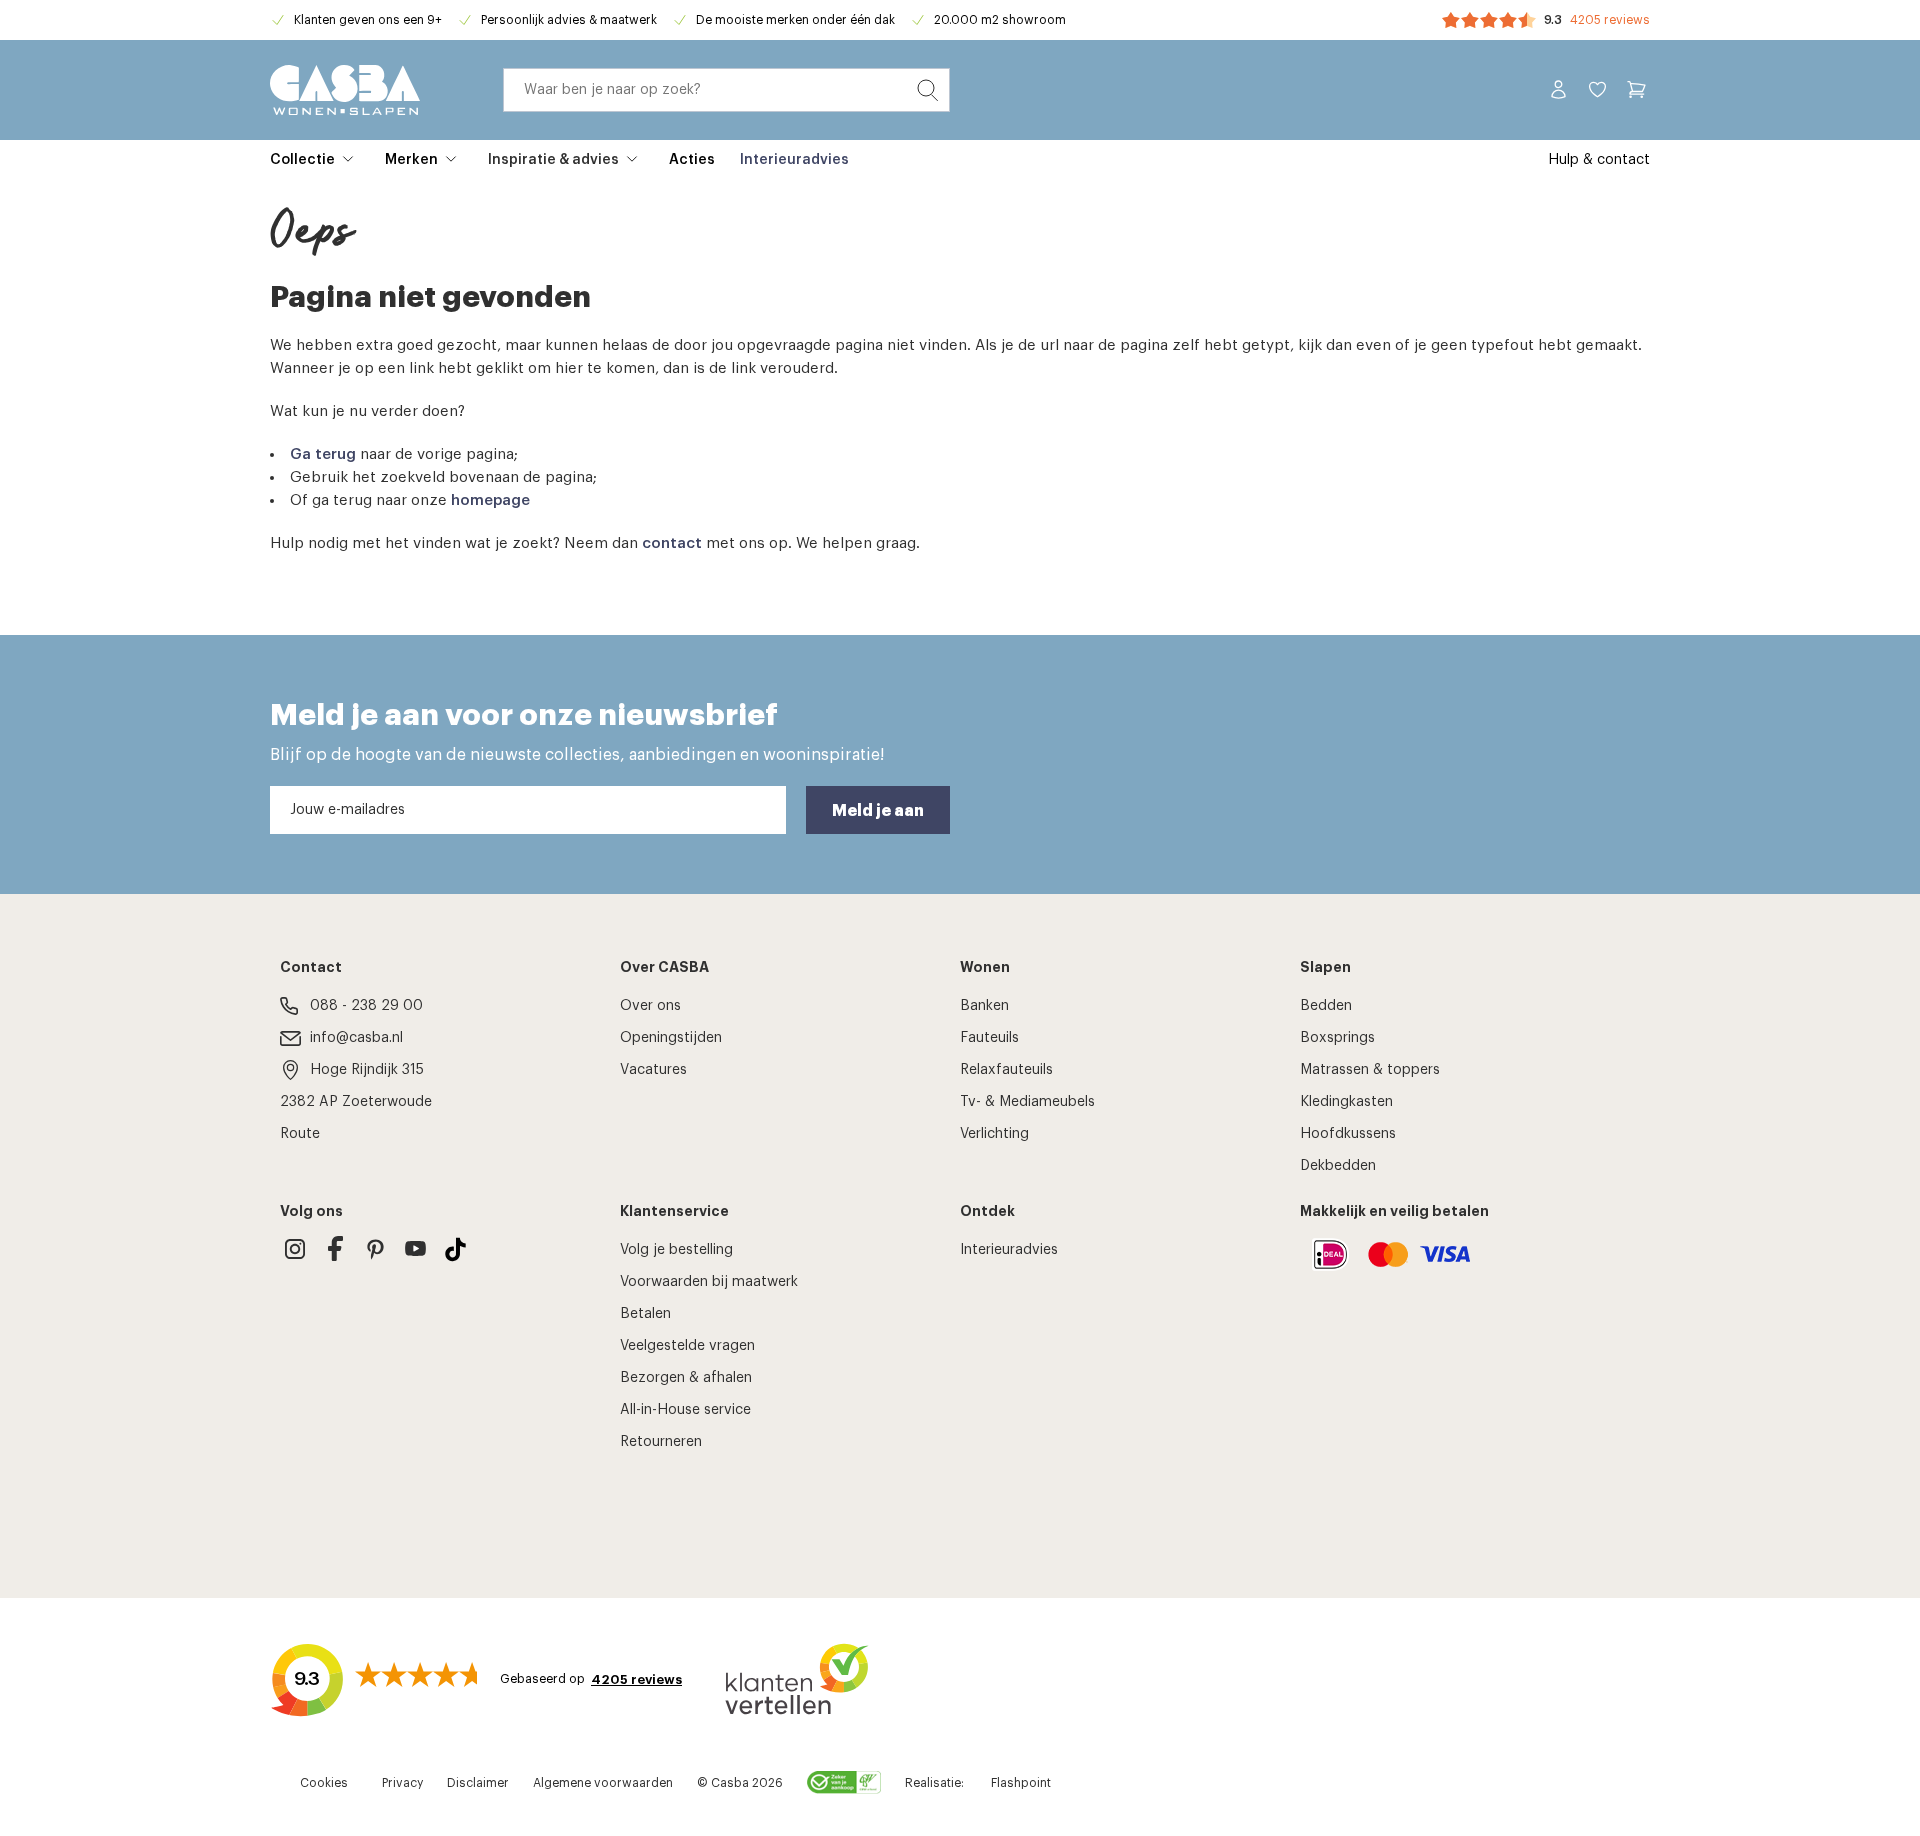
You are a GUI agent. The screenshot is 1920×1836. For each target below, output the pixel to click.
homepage (490, 500)
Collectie (302, 160)
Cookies (324, 1783)
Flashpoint (1021, 1783)
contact (672, 543)
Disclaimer (478, 1783)
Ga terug (323, 454)
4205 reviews (1610, 20)
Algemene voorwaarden (603, 1783)
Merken (411, 160)
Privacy (402, 1783)
